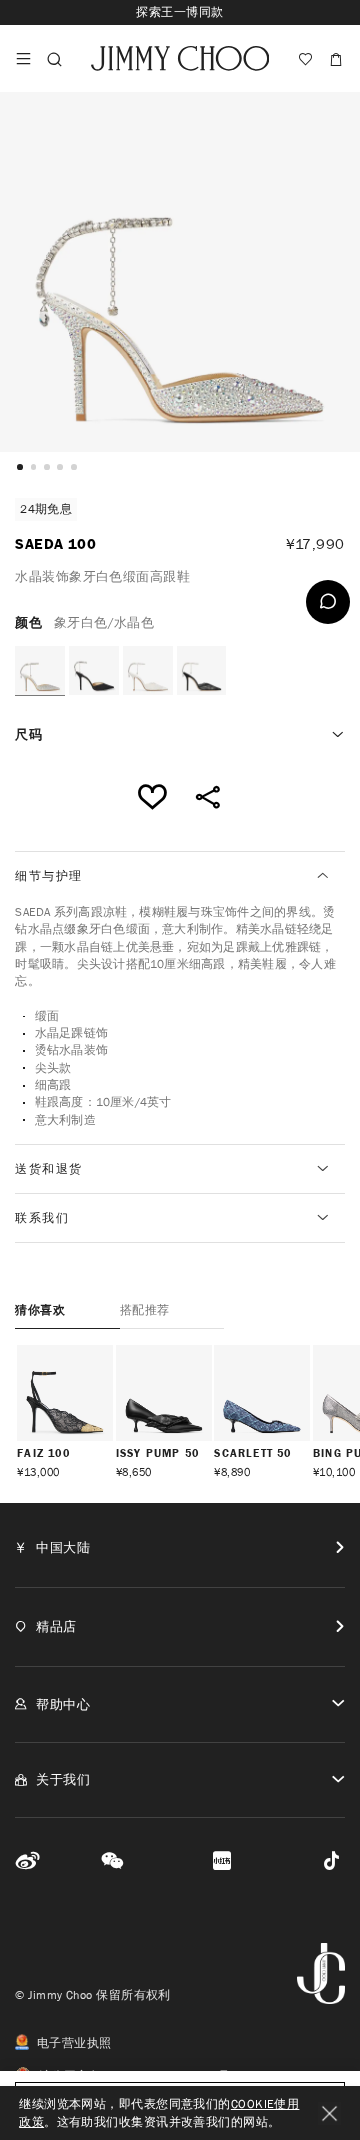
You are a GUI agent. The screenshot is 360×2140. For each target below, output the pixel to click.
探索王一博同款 (179, 12)
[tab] (179, 876)
